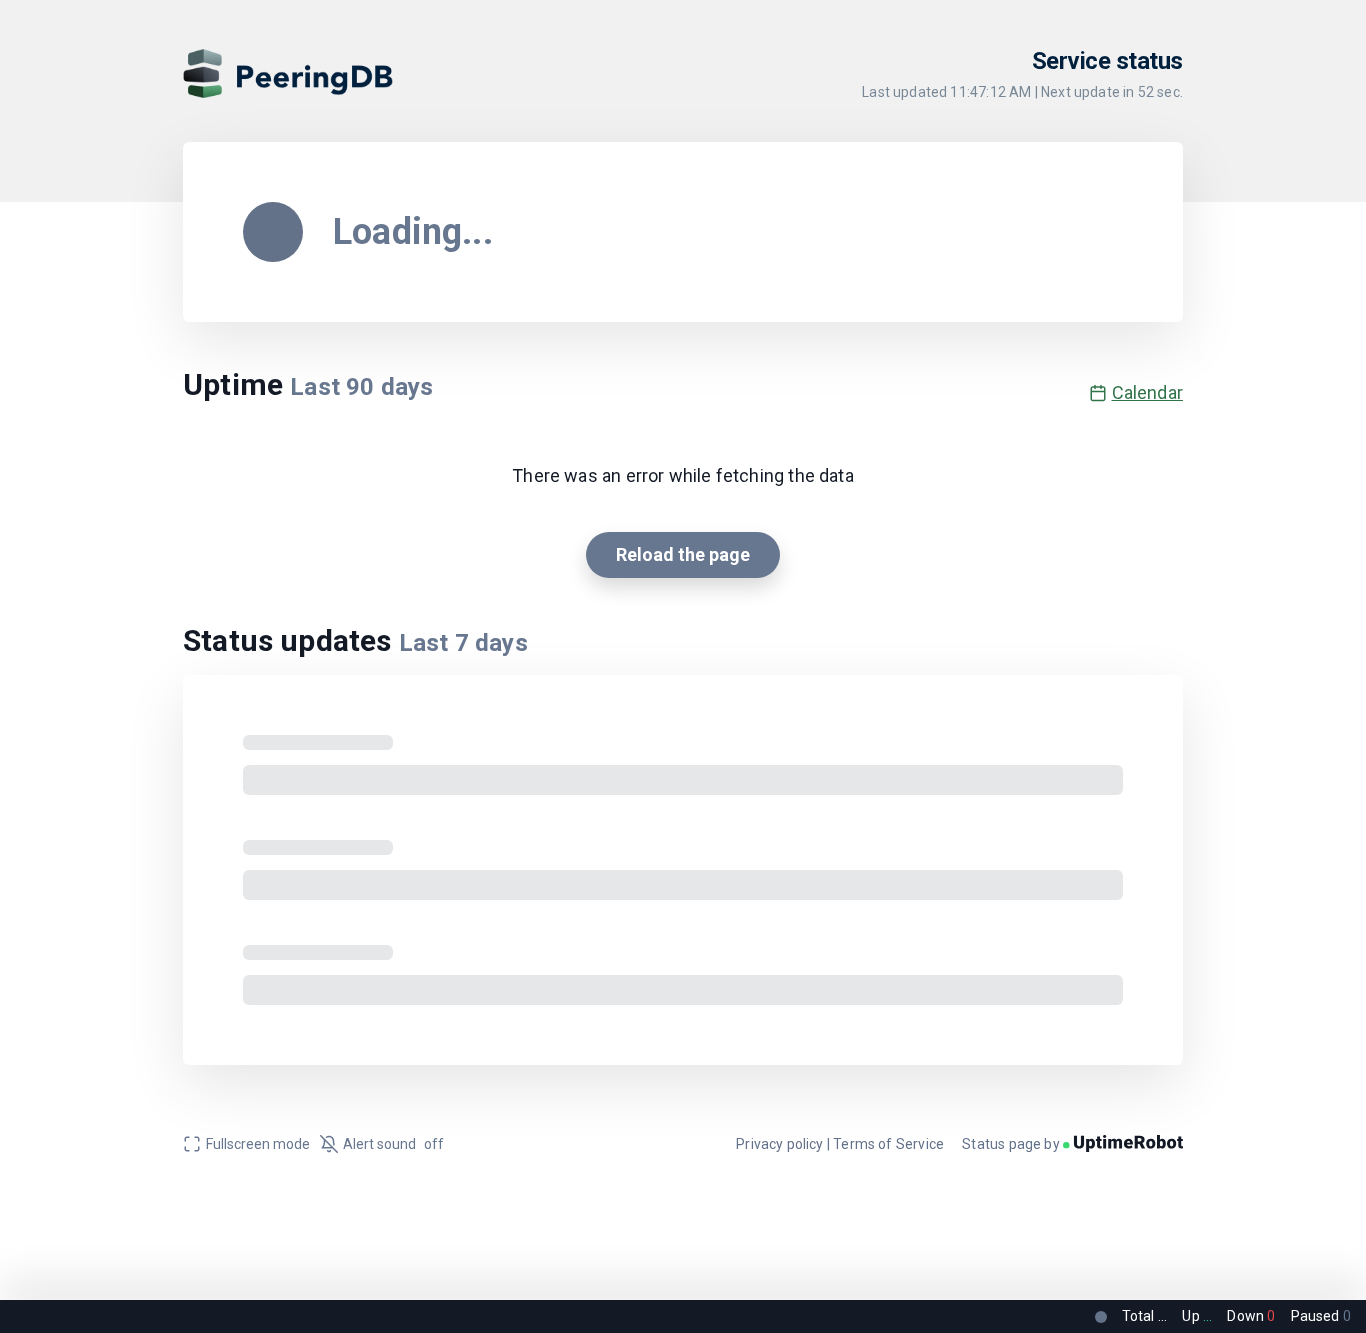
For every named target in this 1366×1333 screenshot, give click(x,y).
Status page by (1012, 1144)
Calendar (1147, 392)
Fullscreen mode (258, 1144)
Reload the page (683, 554)
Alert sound (393, 1144)
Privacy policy (780, 1144)
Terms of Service (888, 1144)
